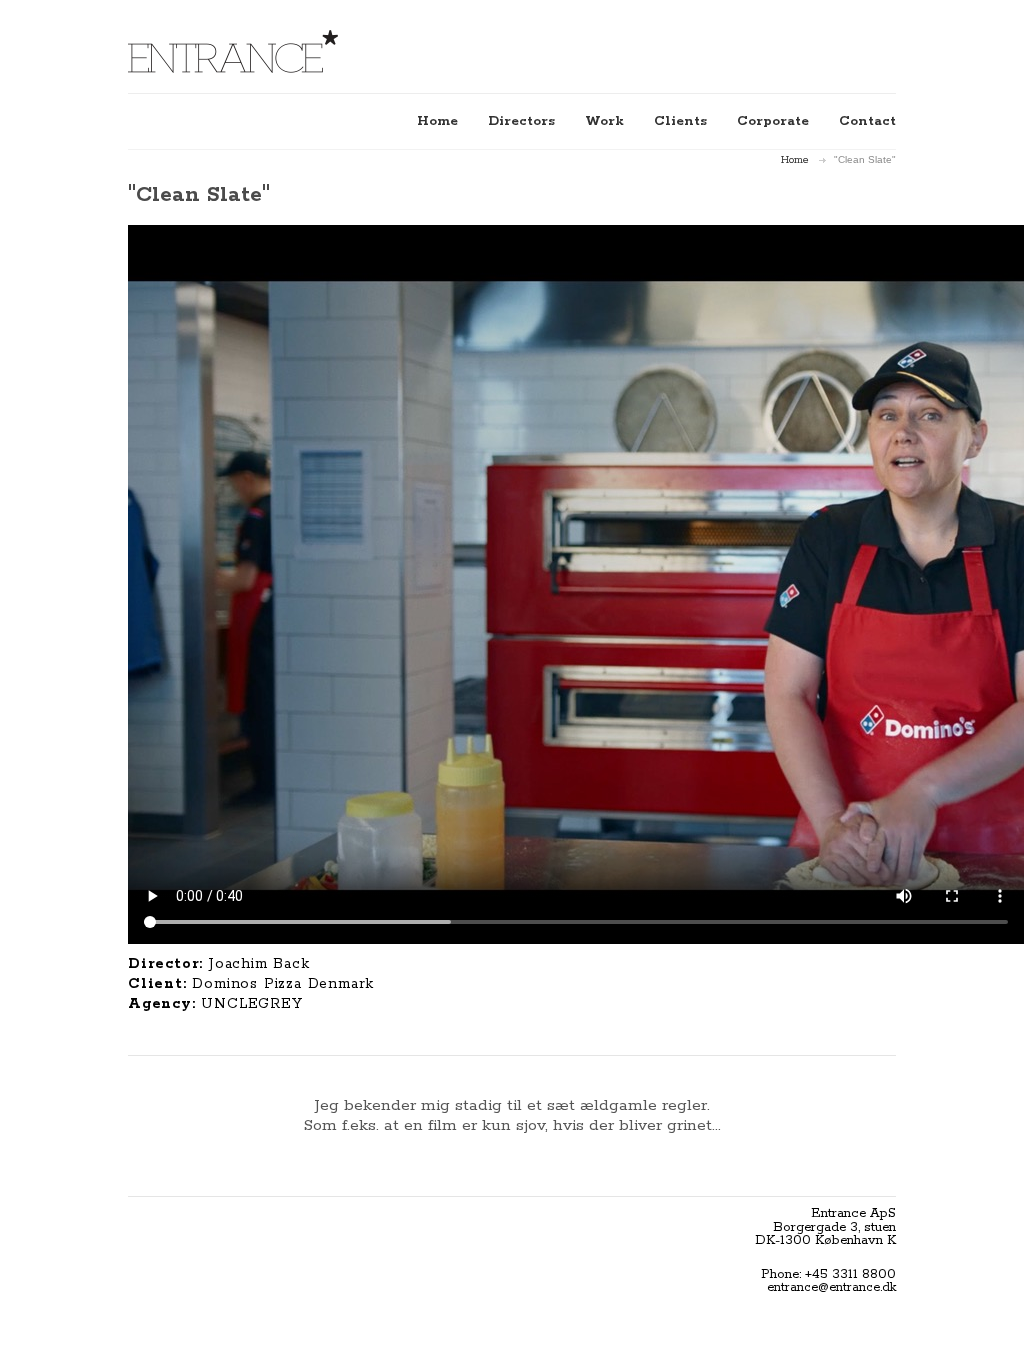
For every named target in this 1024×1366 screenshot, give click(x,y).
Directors (521, 121)
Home (437, 121)
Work (604, 121)
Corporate (773, 121)
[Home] (233, 51)
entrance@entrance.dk (831, 1287)
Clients (680, 121)
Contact (867, 121)
